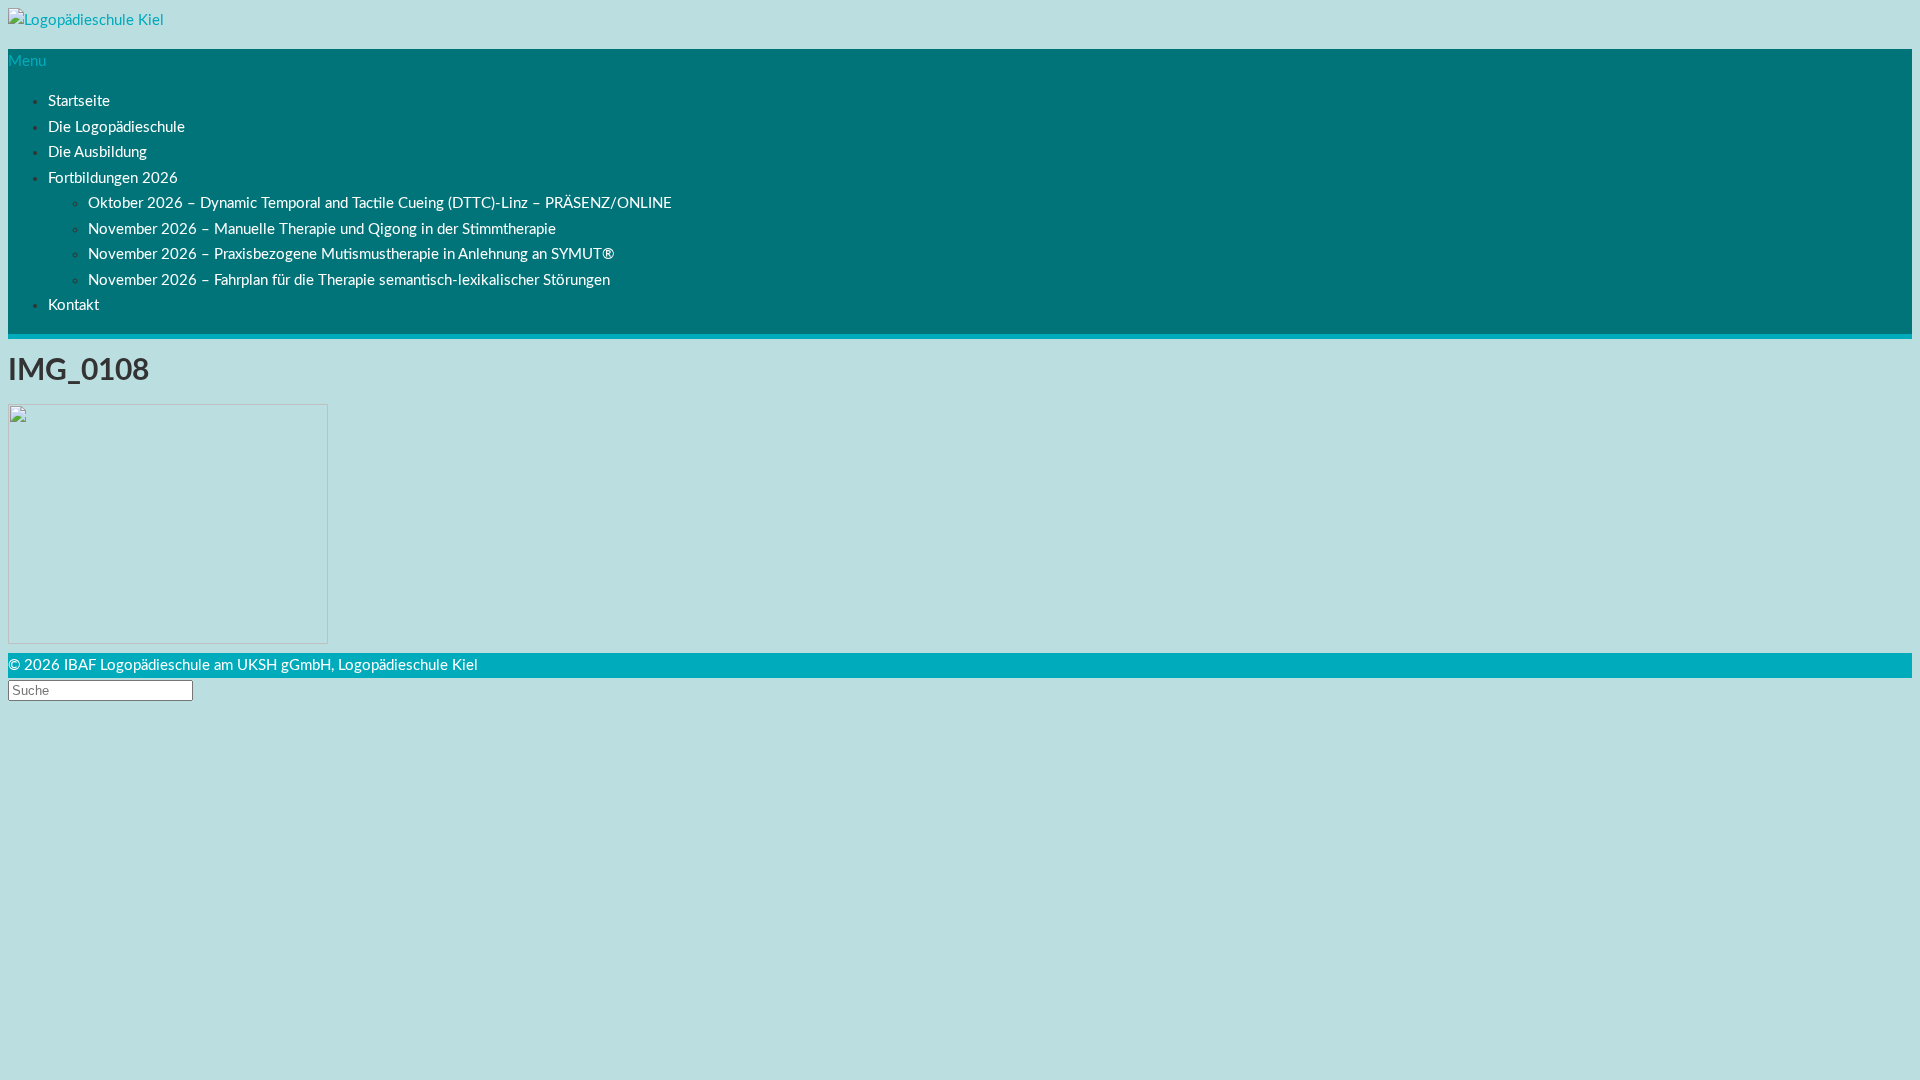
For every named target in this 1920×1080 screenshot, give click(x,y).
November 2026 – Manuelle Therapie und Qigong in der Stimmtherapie (322, 229)
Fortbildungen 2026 (113, 178)
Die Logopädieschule (116, 127)
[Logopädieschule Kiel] (86, 20)
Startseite (79, 101)
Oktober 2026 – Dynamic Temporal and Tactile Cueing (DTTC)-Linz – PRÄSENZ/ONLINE (380, 203)
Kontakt (73, 305)
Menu (27, 61)
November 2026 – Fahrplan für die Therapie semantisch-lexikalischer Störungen (349, 280)
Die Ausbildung (97, 152)
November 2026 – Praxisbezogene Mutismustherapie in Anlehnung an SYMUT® (351, 254)
